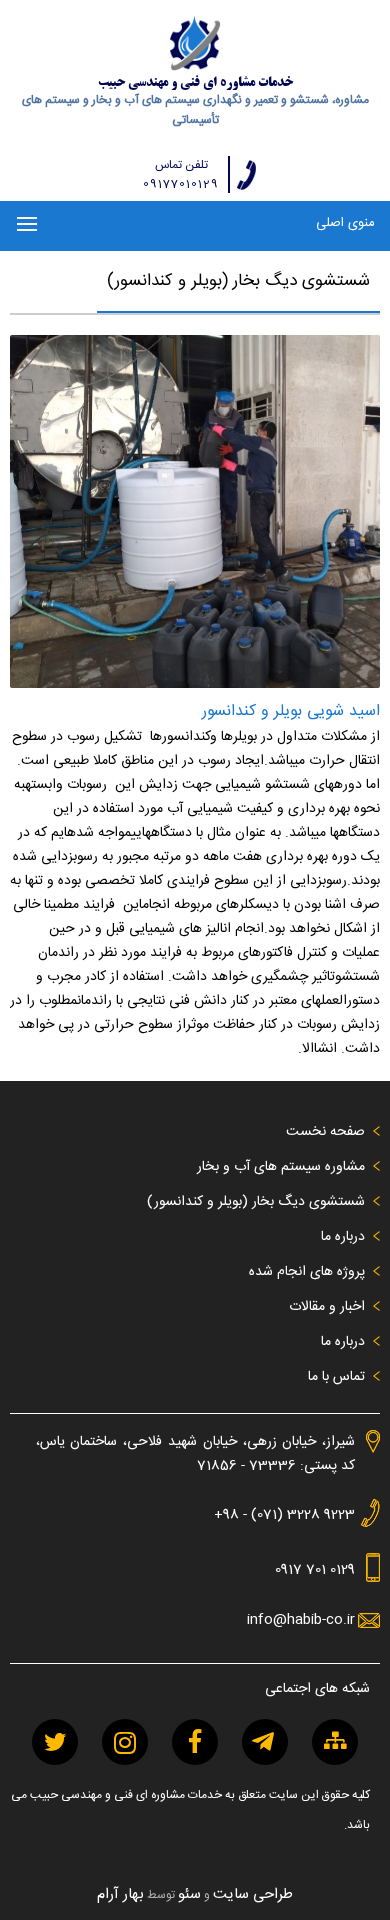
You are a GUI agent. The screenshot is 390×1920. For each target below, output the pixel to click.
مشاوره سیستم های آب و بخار (281, 1167)
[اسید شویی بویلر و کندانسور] (195, 685)
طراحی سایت (253, 1894)
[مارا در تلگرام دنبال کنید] (265, 1742)
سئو (189, 1894)
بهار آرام (120, 1894)
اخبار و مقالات (327, 1307)
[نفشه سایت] (335, 1742)
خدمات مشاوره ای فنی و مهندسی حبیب (195, 83)
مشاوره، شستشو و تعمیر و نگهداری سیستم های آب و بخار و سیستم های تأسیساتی (195, 110)
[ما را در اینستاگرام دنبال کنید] (125, 1742)
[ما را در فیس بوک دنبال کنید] (195, 1742)
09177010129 (181, 184)
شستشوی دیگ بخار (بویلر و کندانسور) (256, 1202)
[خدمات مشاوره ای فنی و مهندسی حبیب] (195, 43)
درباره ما (343, 1237)
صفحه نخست (325, 1132)
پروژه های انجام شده (307, 1272)
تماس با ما (336, 1377)
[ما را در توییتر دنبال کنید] (55, 1742)
